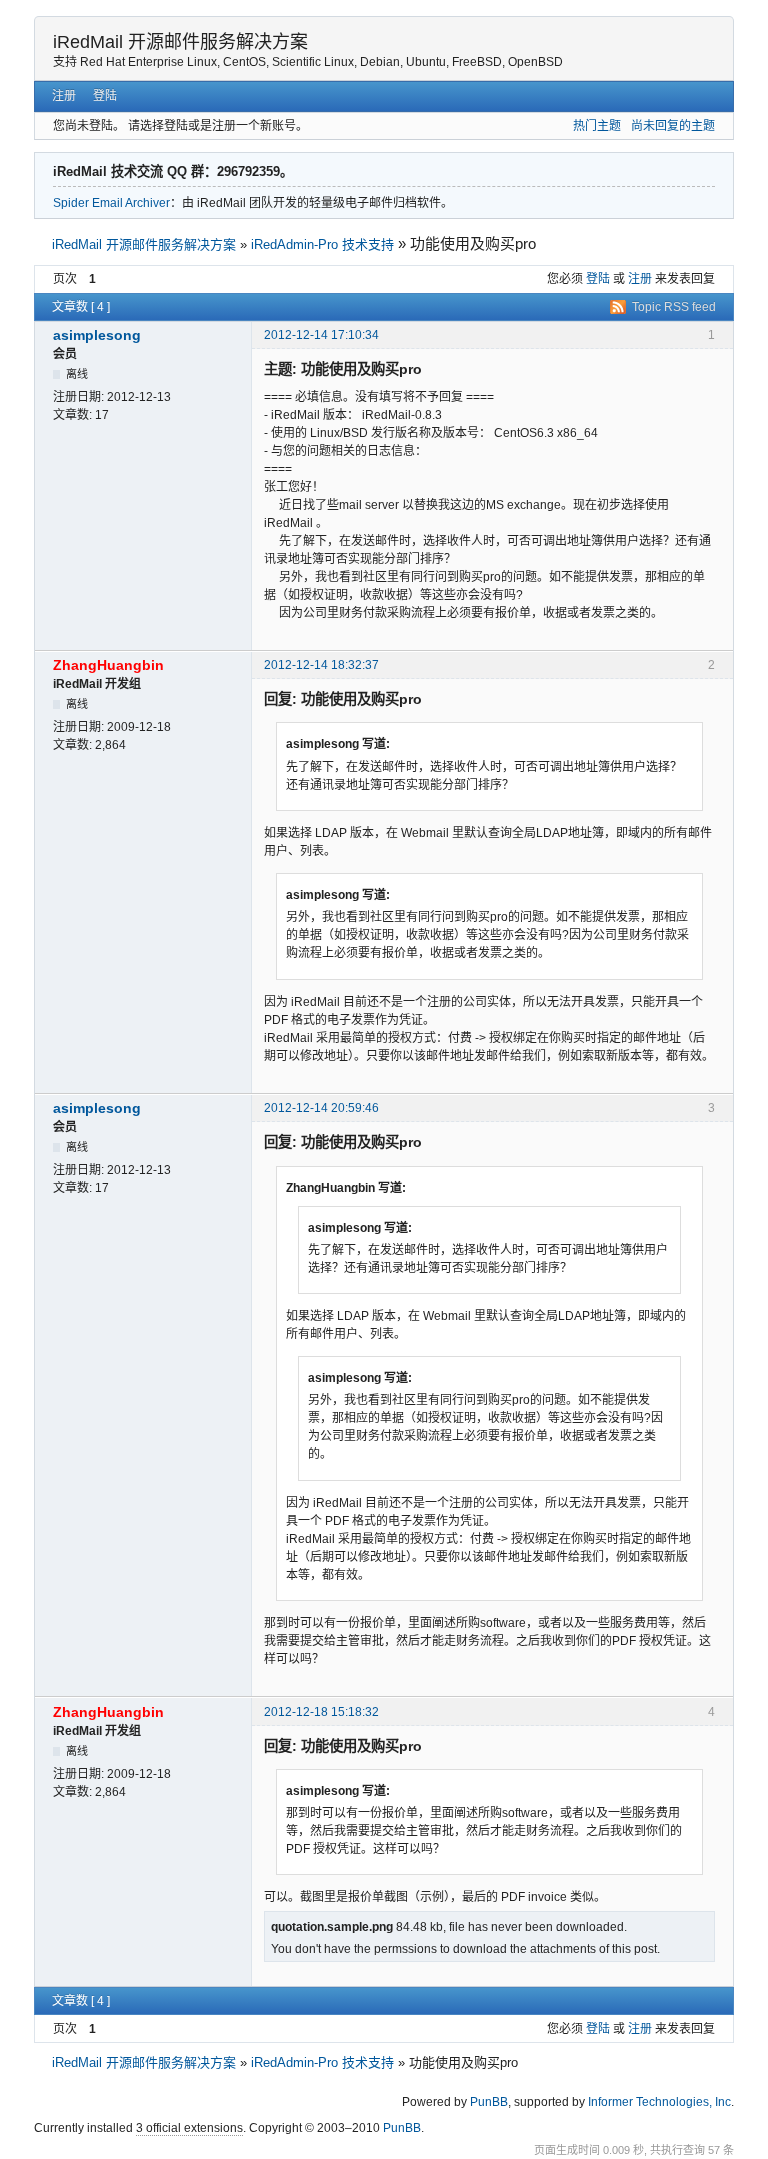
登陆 (105, 96)
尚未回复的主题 (673, 126)
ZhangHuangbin (108, 665)
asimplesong (97, 335)
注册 (64, 96)
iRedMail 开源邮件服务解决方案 (180, 42)
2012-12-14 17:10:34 (321, 335)
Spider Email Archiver (111, 203)
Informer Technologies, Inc (659, 2102)
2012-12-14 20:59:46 (321, 1108)
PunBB (489, 2102)
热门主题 (597, 126)
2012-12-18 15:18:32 (321, 1712)
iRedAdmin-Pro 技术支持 (322, 244)
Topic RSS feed (674, 307)
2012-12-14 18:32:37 (321, 665)
